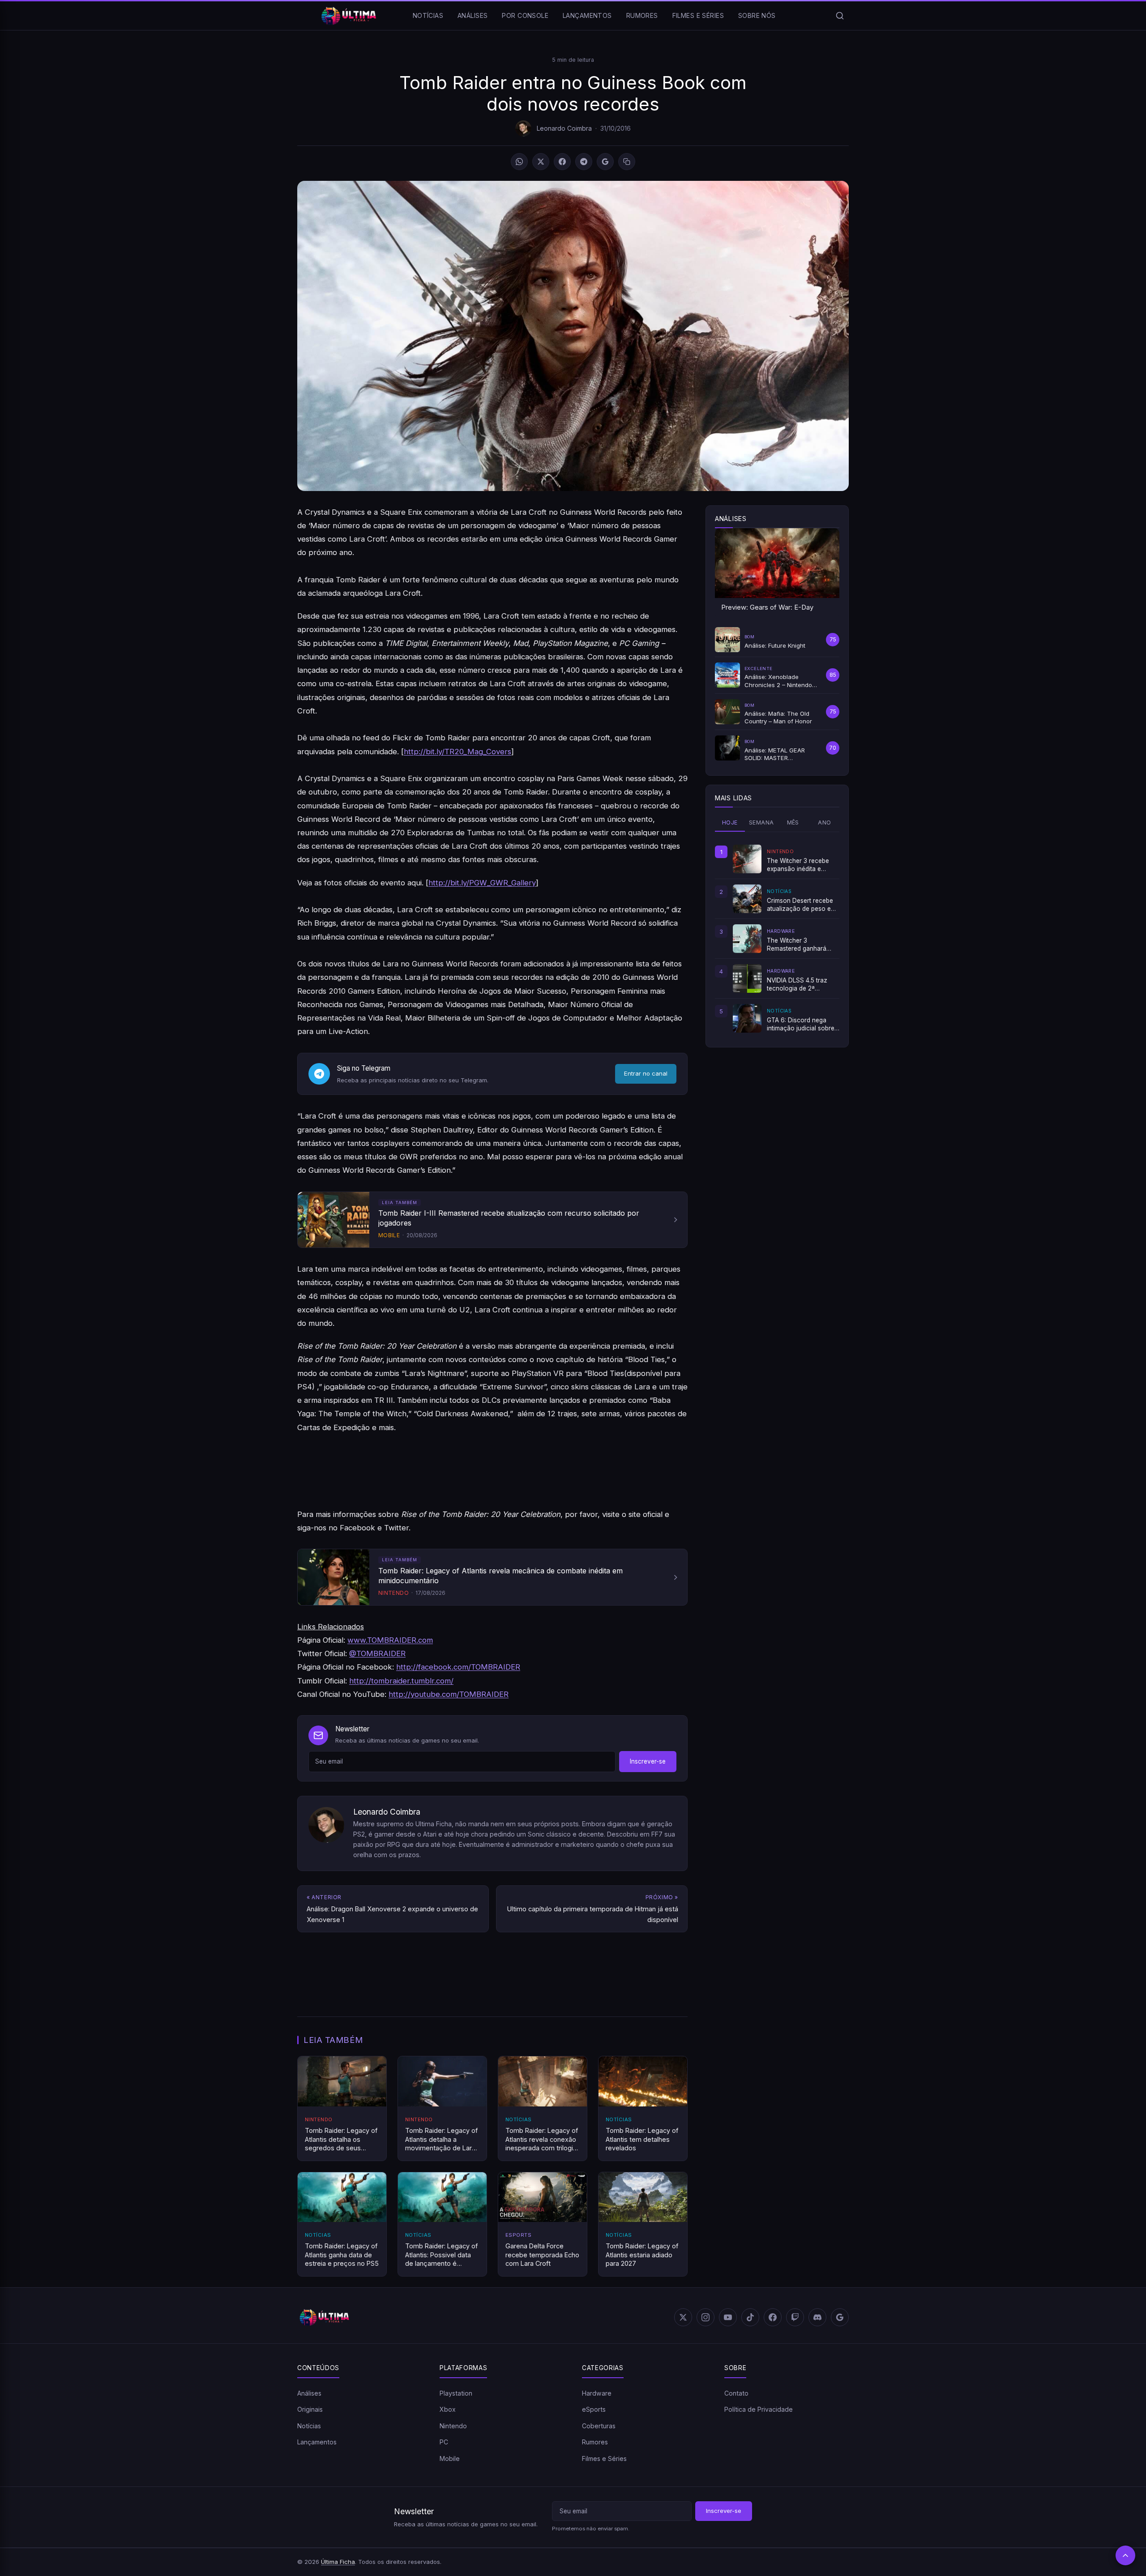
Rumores (642, 15)
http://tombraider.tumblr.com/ (401, 1681)
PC (444, 2442)
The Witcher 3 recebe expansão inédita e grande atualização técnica (798, 865)
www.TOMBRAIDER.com (390, 1640)
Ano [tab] (824, 822)
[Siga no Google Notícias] (605, 162)
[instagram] (706, 2317)
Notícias (428, 15)
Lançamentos (587, 15)
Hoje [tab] (730, 822)
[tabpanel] (777, 939)
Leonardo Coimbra (564, 128)
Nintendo (453, 2426)
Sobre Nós (757, 15)
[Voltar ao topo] (1125, 2555)
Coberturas (599, 2426)
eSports (594, 2409)
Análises (473, 15)
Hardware (597, 2393)
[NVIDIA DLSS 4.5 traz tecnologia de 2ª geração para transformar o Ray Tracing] (747, 978)
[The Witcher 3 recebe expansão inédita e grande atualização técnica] (747, 859)
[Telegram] (584, 162)
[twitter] (683, 2317)
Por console (525, 15)
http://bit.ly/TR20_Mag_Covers (458, 752)
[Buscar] (840, 16)
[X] (541, 162)
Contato (736, 2393)
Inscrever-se (648, 1761)
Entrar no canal (646, 1073)
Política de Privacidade (759, 2409)
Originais (310, 2409)
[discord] (817, 2317)
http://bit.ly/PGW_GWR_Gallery (482, 883)
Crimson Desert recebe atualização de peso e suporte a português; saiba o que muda (800, 905)
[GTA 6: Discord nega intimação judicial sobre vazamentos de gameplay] (747, 1018)
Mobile (450, 2459)
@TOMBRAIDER (377, 1653)
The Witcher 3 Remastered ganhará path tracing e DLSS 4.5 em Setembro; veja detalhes (800, 945)
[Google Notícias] (840, 2317)
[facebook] (773, 2317)
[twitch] (795, 2317)
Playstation (456, 2393)
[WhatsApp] (519, 162)
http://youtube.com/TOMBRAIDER (449, 1694)
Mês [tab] (793, 822)
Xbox (448, 2409)
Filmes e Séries (698, 15)
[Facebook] (562, 162)
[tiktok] (750, 2317)
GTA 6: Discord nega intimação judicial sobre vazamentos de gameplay (801, 1025)
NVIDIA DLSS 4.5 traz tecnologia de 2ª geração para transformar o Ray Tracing (797, 985)
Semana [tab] (761, 822)
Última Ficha (338, 2562)
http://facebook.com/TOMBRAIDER (458, 1667)
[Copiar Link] (627, 162)
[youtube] (728, 2317)
